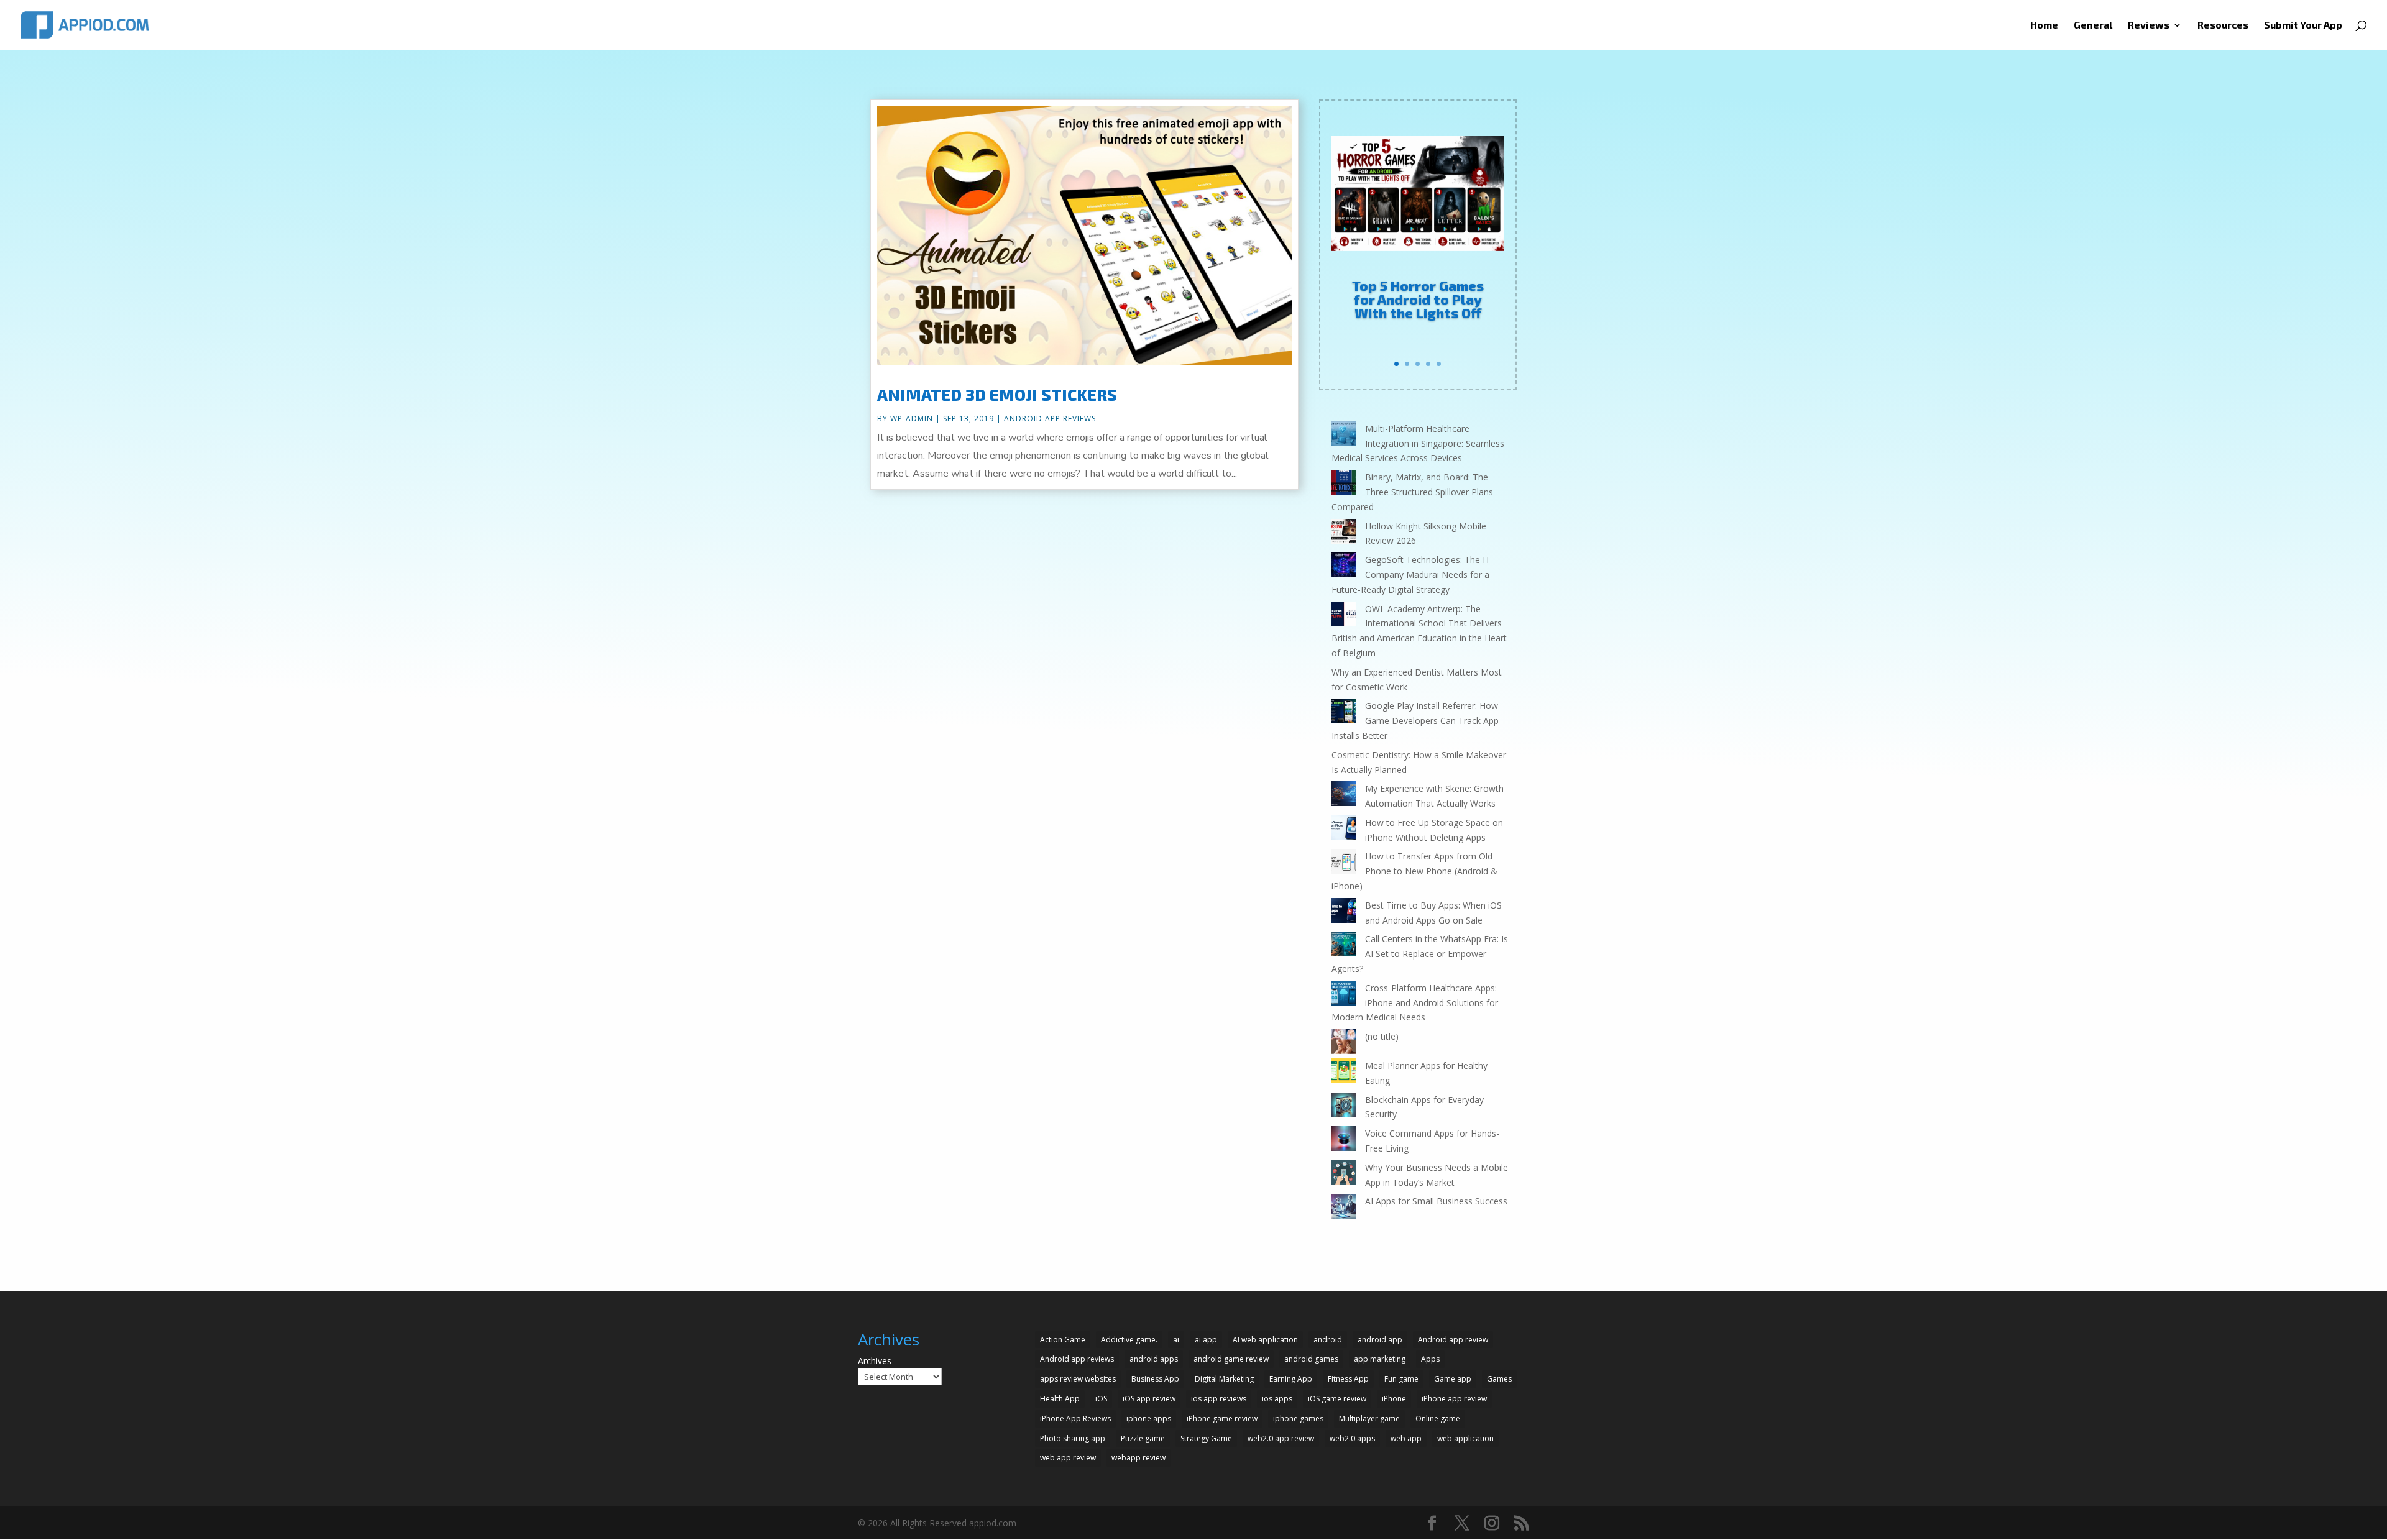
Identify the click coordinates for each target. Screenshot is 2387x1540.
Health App (1060, 1399)
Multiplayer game (1369, 1419)
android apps (1154, 1359)
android (1328, 1340)
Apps (1430, 1359)
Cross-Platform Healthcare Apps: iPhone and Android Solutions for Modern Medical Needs (1415, 1003)
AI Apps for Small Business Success (1436, 1201)
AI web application (1265, 1340)
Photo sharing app (1073, 1438)
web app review (1068, 1458)
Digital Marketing (1224, 1379)
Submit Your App (2303, 25)
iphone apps (1149, 1419)
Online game (1438, 1419)
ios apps (1277, 1399)
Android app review (1453, 1340)
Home (2044, 25)
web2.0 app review (1281, 1438)
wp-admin (912, 419)
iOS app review (1149, 1399)
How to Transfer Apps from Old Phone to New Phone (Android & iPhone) (1414, 871)
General (2093, 25)
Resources (2223, 25)
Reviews (2149, 25)
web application (1465, 1438)
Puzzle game (1143, 1438)
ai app (1206, 1340)
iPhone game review (1222, 1419)
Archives (875, 1361)
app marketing (1380, 1359)
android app (1380, 1340)
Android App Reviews (1050, 419)
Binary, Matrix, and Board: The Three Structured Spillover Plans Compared (1412, 492)
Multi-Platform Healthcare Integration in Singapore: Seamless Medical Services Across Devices (1418, 443)
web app (1406, 1438)
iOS (1101, 1399)
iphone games (1298, 1419)
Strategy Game (1206, 1438)
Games (1499, 1379)
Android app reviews (1077, 1359)
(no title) (1382, 1036)
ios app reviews (1219, 1399)
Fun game (1401, 1379)
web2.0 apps (1352, 1438)
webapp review (1138, 1458)
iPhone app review (1454, 1399)
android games (1311, 1359)
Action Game (1063, 1340)
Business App (1155, 1379)
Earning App (1291, 1379)
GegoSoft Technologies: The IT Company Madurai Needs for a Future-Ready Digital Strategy (1411, 575)
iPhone (1394, 1399)
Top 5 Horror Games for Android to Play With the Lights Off (1418, 299)
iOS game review (1337, 1399)
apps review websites (1078, 1379)
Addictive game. (1129, 1340)
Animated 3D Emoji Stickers (997, 394)
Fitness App (1348, 1379)
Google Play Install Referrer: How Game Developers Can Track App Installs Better (1415, 721)
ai (1176, 1340)
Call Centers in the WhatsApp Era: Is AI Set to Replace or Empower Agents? (1420, 954)
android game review (1231, 1359)
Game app (1453, 1379)
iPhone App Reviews (1075, 1419)
